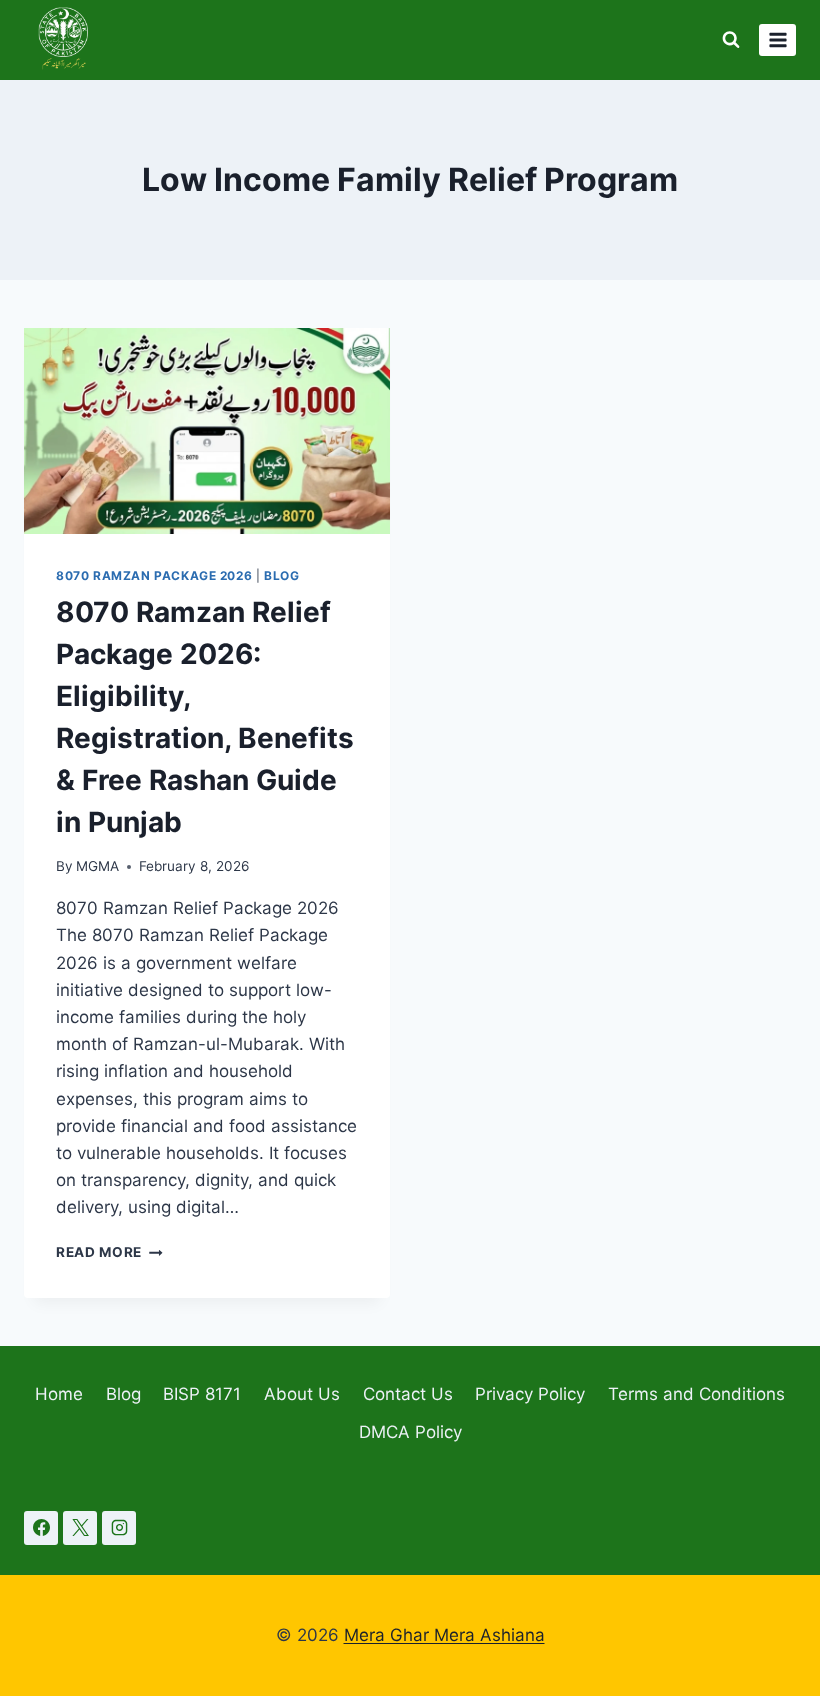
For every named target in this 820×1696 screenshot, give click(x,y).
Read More (109, 1252)
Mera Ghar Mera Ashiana (444, 1635)
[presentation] (207, 431)
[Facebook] (41, 1528)
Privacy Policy (530, 1394)
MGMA (97, 866)
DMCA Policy (410, 1432)
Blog (281, 575)
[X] (80, 1528)
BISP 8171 (202, 1394)
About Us (302, 1394)
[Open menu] (777, 39)
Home (59, 1394)
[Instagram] (119, 1528)
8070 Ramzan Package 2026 (154, 575)
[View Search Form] (731, 40)
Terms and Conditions (696, 1394)
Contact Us (408, 1394)
